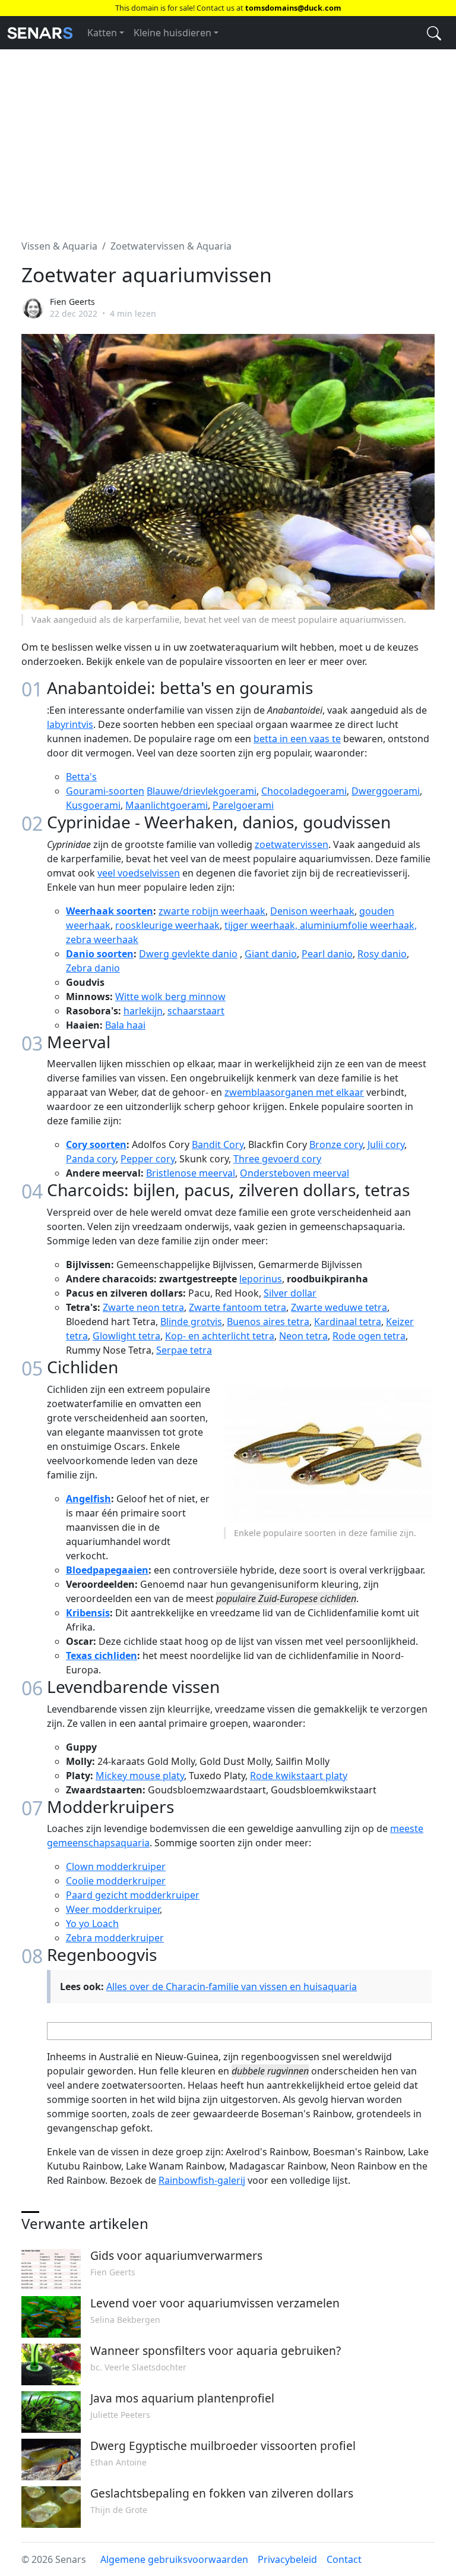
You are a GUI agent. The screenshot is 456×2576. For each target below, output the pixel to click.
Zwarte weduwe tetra (339, 1307)
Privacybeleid (287, 2559)
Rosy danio (382, 954)
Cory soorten (96, 1144)
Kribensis (88, 1613)
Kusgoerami (93, 805)
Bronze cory (336, 1144)
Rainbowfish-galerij (202, 2180)
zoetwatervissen (292, 844)
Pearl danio (327, 954)
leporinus (261, 1279)
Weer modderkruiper (113, 1909)
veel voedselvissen (139, 873)
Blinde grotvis (191, 1322)
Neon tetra (303, 1336)
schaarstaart (196, 1011)
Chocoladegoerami (304, 791)
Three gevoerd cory (277, 1159)
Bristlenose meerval (191, 1173)
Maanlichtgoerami (167, 805)
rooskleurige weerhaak (167, 925)
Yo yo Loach (92, 1924)
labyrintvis (70, 724)
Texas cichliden (102, 1656)
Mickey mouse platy (140, 1776)
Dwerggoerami (386, 791)
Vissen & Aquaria (59, 246)
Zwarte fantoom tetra (237, 1307)
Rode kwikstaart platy (299, 1776)
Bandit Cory (218, 1144)
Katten (102, 33)
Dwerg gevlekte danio (188, 954)
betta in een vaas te (297, 739)
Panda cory (91, 1159)
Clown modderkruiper (116, 1866)
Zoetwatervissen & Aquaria (171, 246)
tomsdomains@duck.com (293, 8)
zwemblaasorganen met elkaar (294, 1092)
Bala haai (125, 1025)
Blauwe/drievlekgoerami (202, 791)
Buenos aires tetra (268, 1322)
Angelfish (88, 1499)
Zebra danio (93, 968)
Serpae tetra (184, 1350)
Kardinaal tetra (348, 1322)
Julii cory (386, 1144)
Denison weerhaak (312, 911)
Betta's (81, 777)
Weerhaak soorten (110, 911)
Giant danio (271, 954)
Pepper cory (148, 1159)
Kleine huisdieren (172, 33)
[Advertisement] (228, 137)
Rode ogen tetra (369, 1336)
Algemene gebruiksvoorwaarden (174, 2559)
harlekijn (143, 1011)
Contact (344, 2559)
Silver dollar (290, 1293)
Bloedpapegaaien (107, 1570)
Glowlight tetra (126, 1336)
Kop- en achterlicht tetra (220, 1336)
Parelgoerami (243, 805)
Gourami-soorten (105, 791)
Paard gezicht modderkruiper (133, 1895)
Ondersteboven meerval (294, 1173)
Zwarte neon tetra (143, 1307)
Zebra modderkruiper (115, 1938)
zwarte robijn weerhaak (212, 911)
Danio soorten (100, 954)
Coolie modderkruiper (116, 1881)
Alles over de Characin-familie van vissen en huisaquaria (232, 1987)
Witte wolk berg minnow (170, 997)
